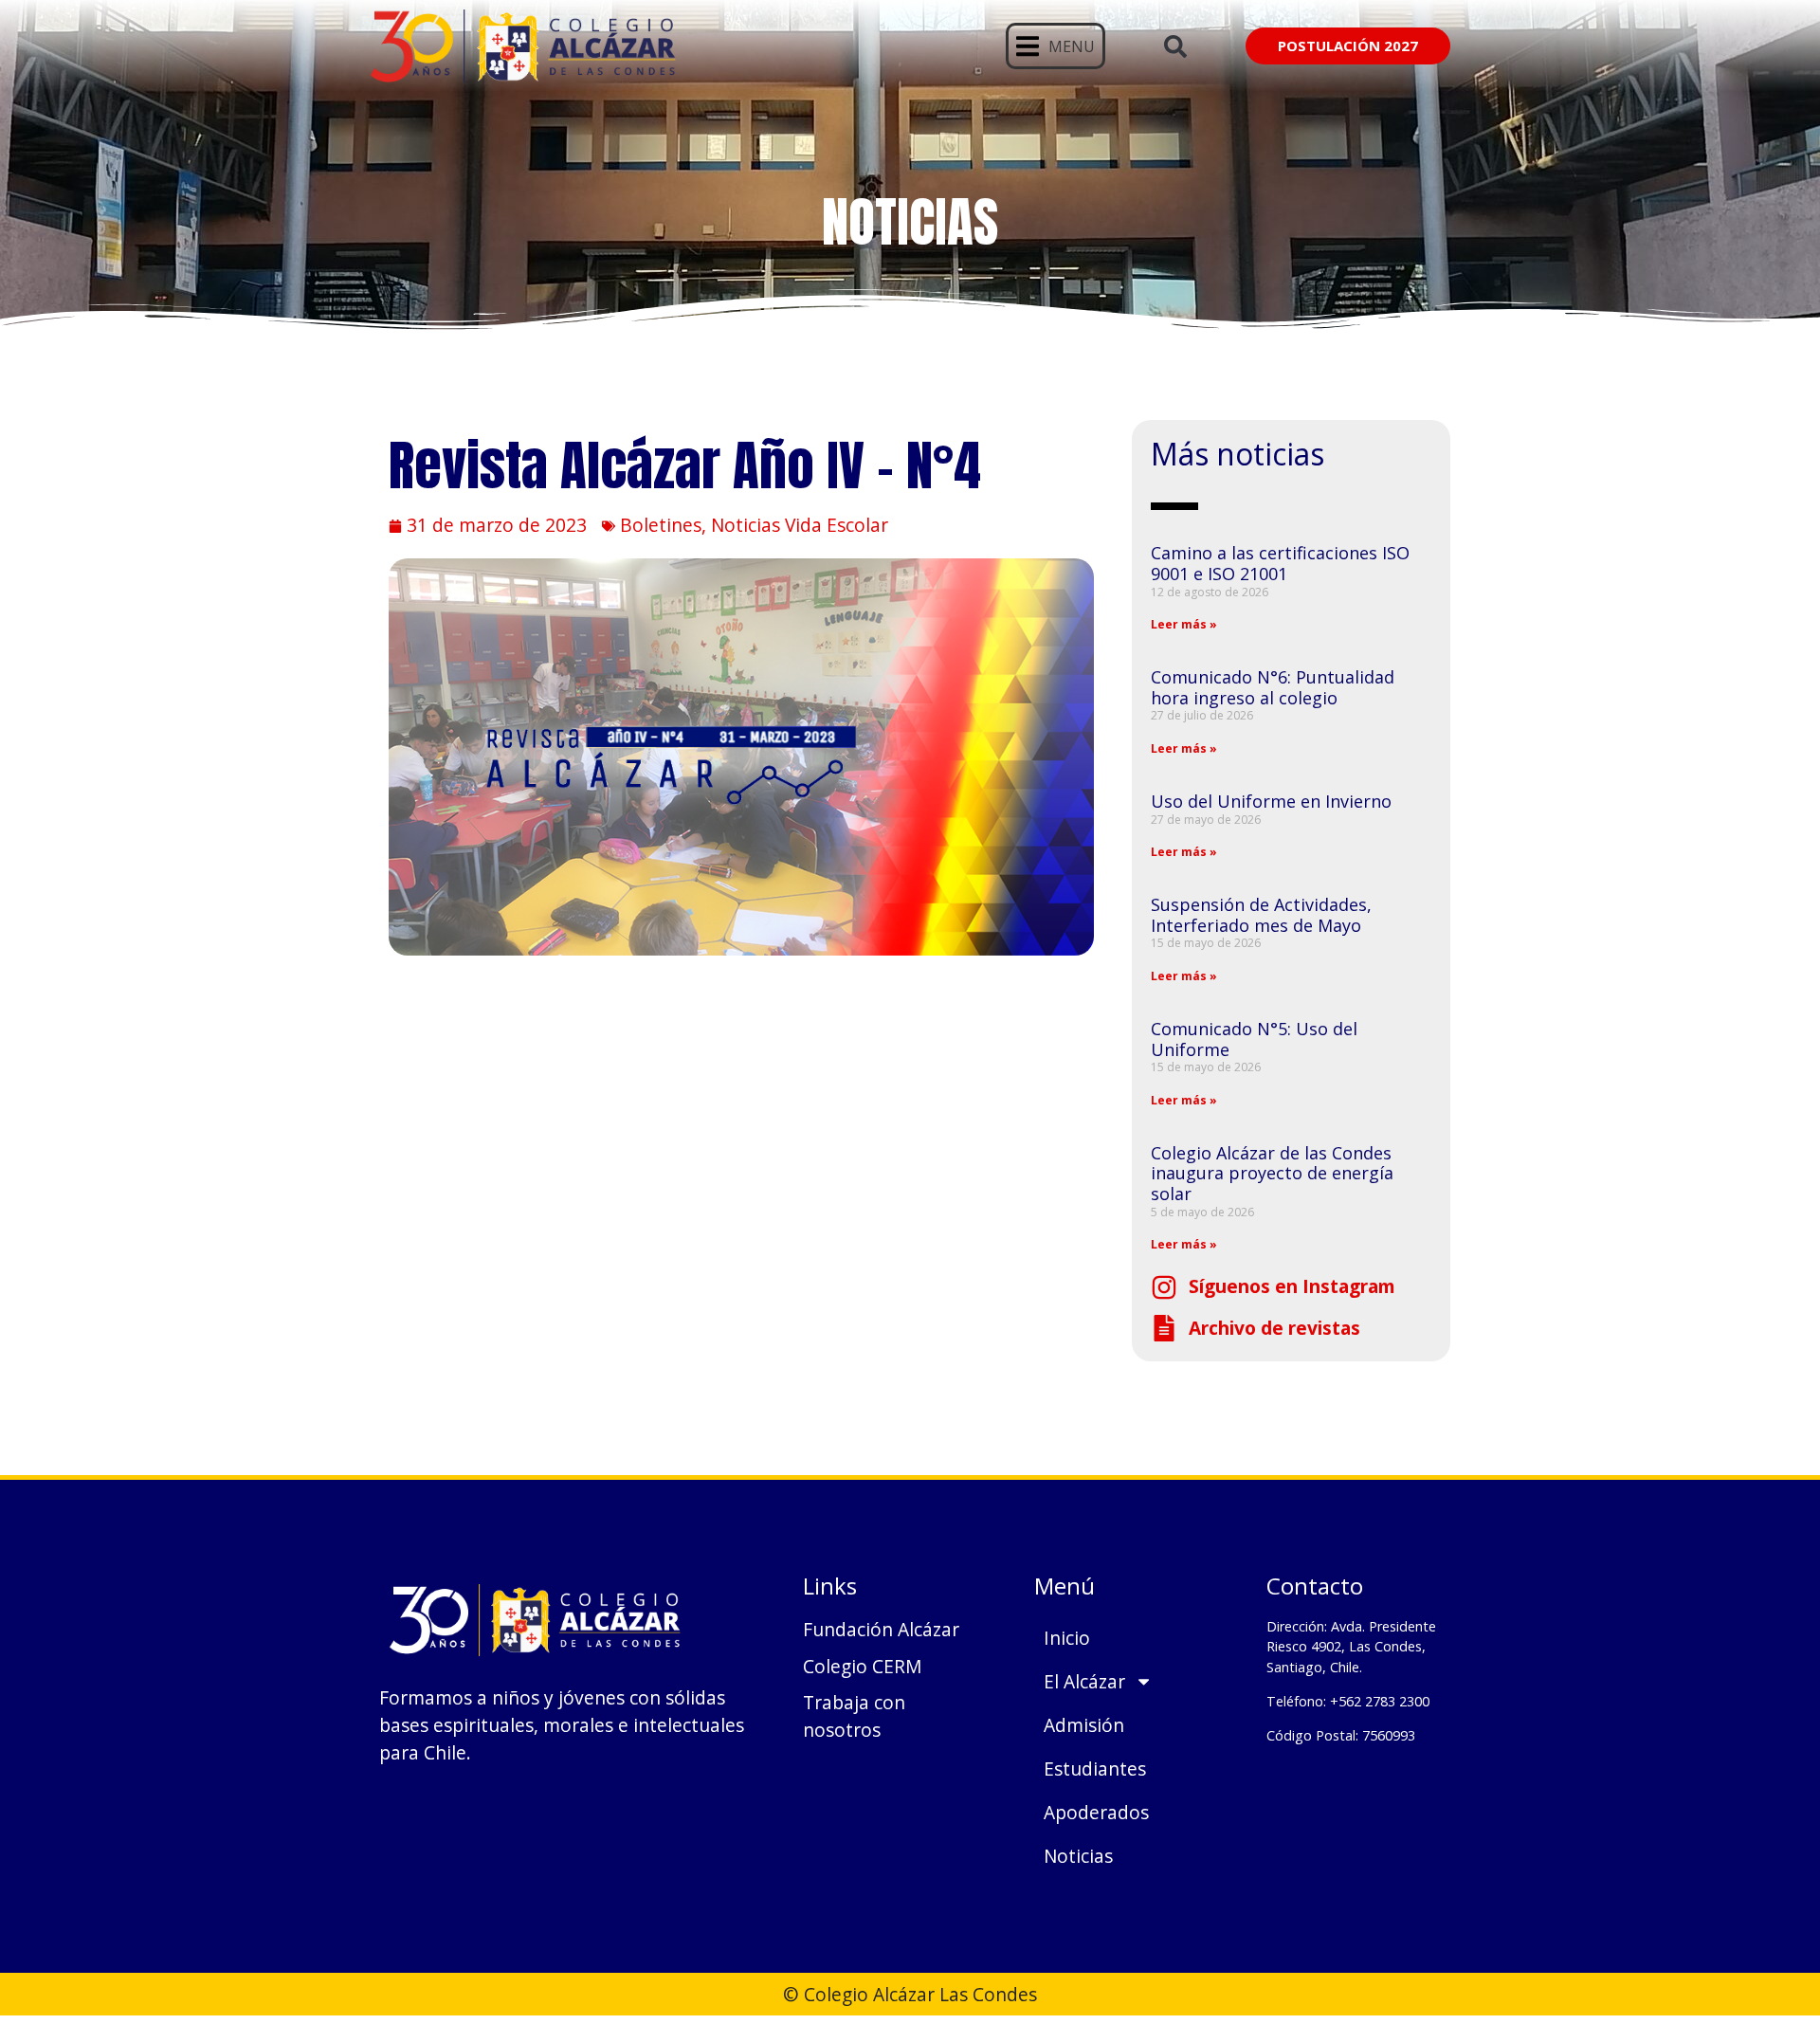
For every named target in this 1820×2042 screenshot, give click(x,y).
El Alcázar (1084, 1681)
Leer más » (1184, 624)
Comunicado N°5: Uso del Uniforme (1254, 1039)
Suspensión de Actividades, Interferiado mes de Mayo (1261, 915)
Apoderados (1096, 1812)
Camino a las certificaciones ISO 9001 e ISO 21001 (1280, 563)
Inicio (1067, 1638)
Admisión (1084, 1725)
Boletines (661, 525)
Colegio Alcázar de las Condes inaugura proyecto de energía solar (1272, 1173)
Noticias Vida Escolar (800, 525)
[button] (1056, 46)
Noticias (1078, 1856)
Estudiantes (1095, 1769)
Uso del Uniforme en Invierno (1271, 801)
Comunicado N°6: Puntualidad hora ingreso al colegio (1273, 687)
